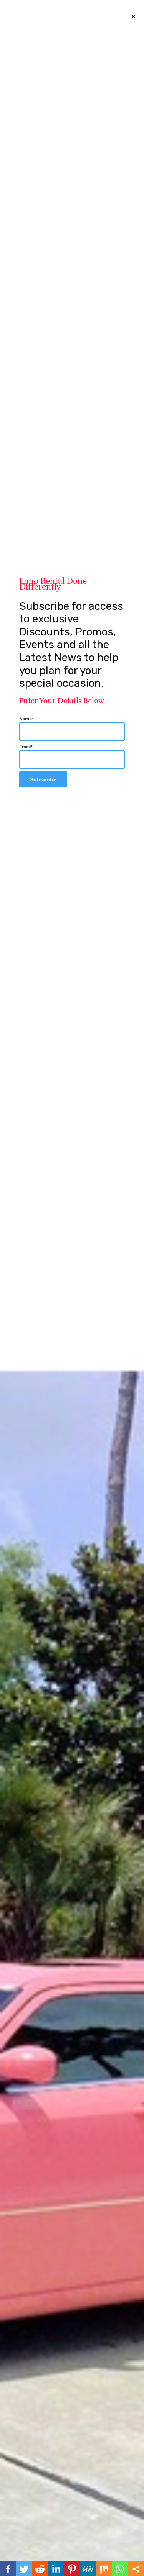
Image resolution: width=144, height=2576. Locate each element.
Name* (27, 719)
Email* (26, 747)
